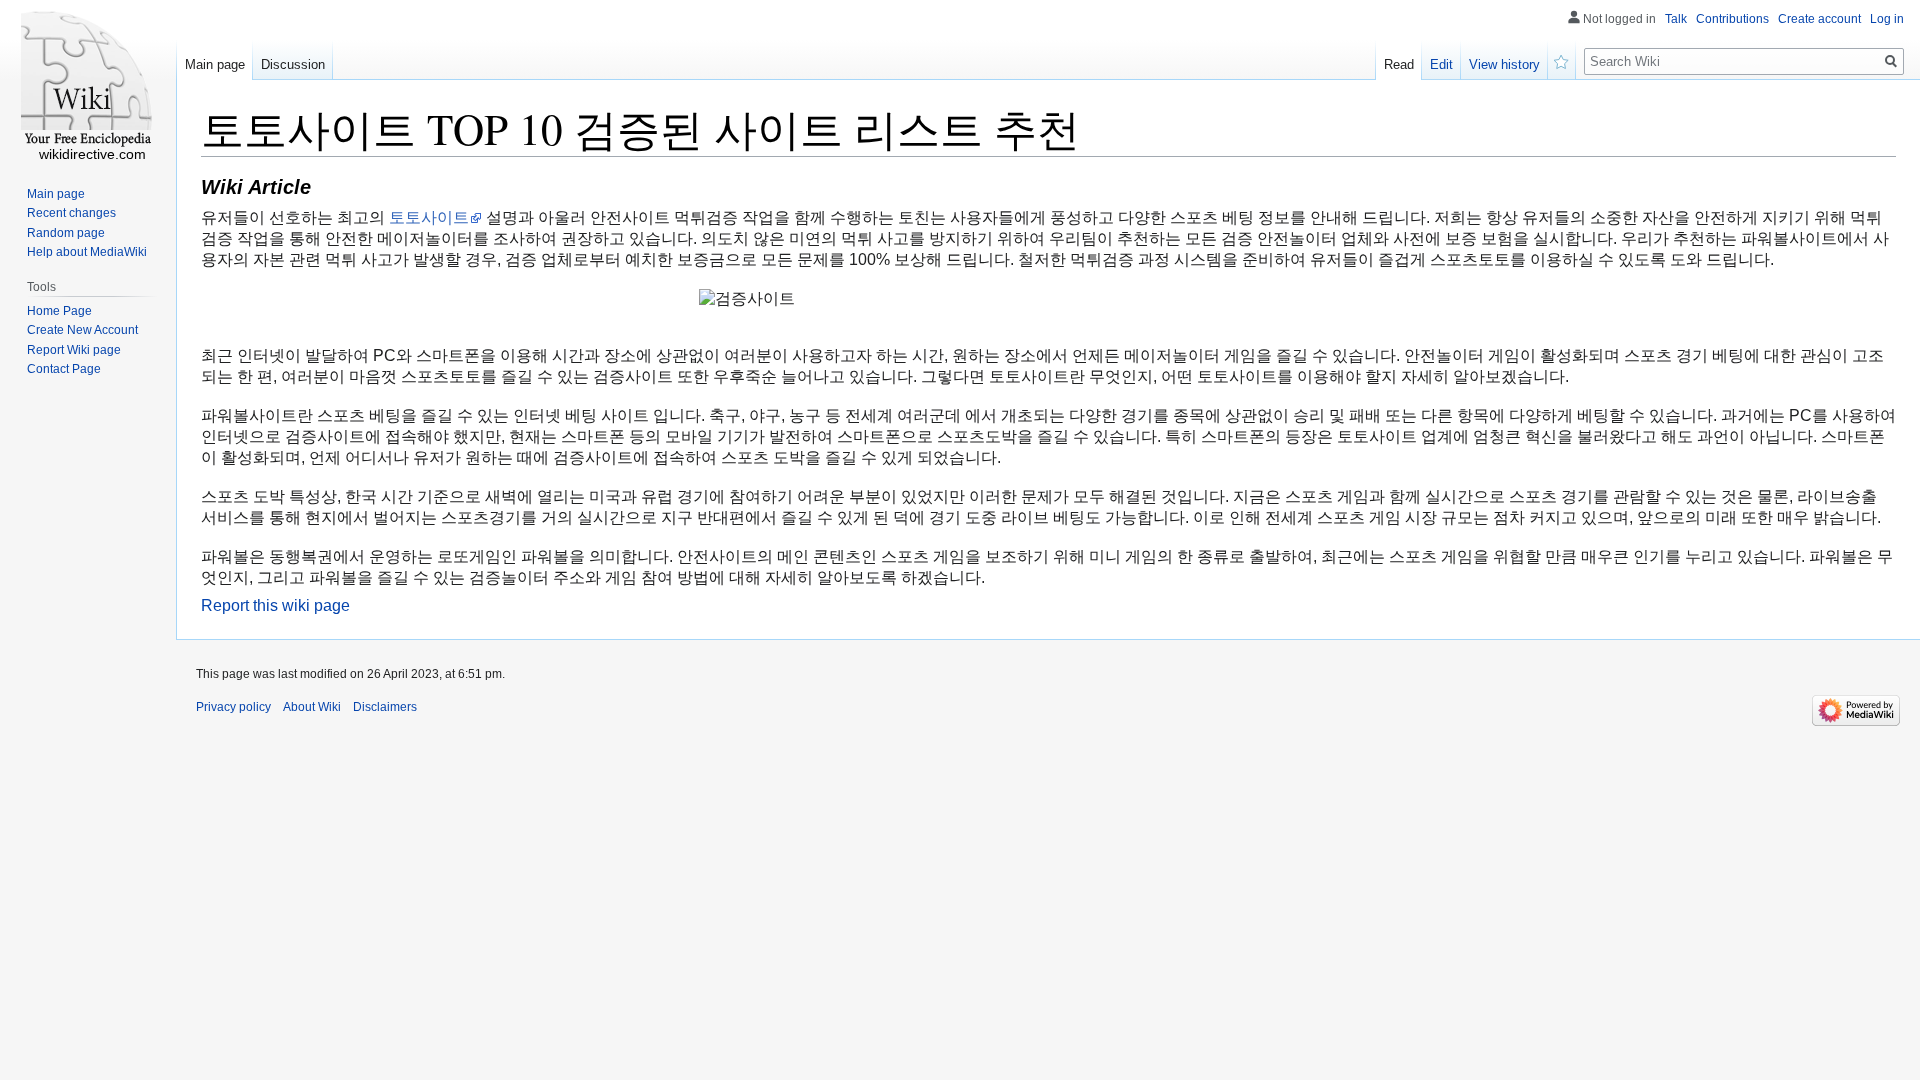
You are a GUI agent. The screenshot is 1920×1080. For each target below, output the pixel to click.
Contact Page (64, 369)
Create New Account (82, 330)
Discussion (293, 64)
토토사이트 (429, 217)
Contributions (1732, 19)
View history (1504, 64)
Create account (1819, 19)
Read (1399, 64)
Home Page (59, 311)
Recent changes (71, 213)
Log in (1887, 19)
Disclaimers (385, 707)
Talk (1676, 19)
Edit (1441, 64)
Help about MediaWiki (87, 252)
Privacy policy (233, 707)
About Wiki (312, 707)
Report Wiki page (74, 350)
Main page (215, 64)
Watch (1562, 60)
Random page (66, 233)
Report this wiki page (275, 605)
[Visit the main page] (88, 80)
